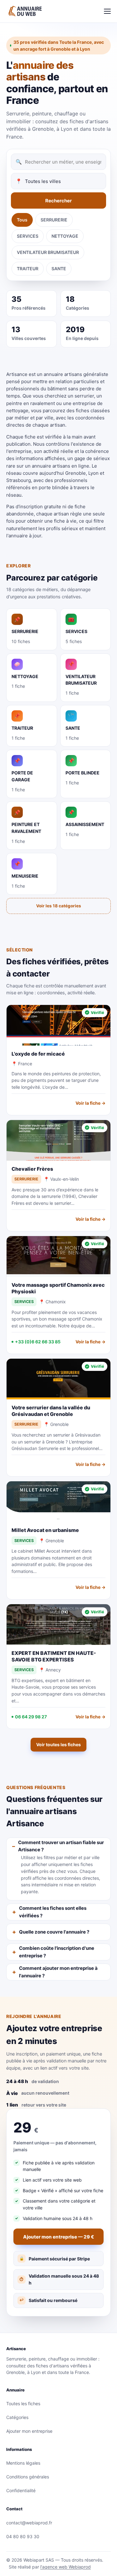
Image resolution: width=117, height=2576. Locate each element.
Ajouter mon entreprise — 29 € (58, 2237)
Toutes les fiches (23, 2404)
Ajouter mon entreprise (29, 2431)
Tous (22, 220)
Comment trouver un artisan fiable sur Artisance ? (61, 1846)
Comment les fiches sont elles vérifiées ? (53, 1912)
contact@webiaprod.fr (29, 2523)
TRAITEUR (28, 269)
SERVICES (28, 236)
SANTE (59, 269)
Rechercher (58, 201)
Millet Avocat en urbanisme (45, 1530)
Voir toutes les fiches (58, 1744)
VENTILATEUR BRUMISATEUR (48, 252)
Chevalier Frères (32, 1169)
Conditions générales (28, 2477)
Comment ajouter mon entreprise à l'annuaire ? (58, 1972)
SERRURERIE (54, 220)
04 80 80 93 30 (23, 2536)
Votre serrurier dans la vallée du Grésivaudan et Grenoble (51, 1411)
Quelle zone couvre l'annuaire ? (54, 1932)
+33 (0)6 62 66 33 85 (38, 1342)
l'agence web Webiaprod (66, 2567)
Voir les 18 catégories (59, 906)
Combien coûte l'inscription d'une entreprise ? (57, 1952)
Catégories (17, 2417)
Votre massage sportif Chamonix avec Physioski (58, 1288)
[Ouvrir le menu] (107, 11)
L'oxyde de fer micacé (38, 1054)
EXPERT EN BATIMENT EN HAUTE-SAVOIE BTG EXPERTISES (54, 1656)
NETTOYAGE (65, 236)
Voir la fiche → (90, 1103)
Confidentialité (21, 2490)
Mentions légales (23, 2463)
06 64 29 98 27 (31, 1717)
